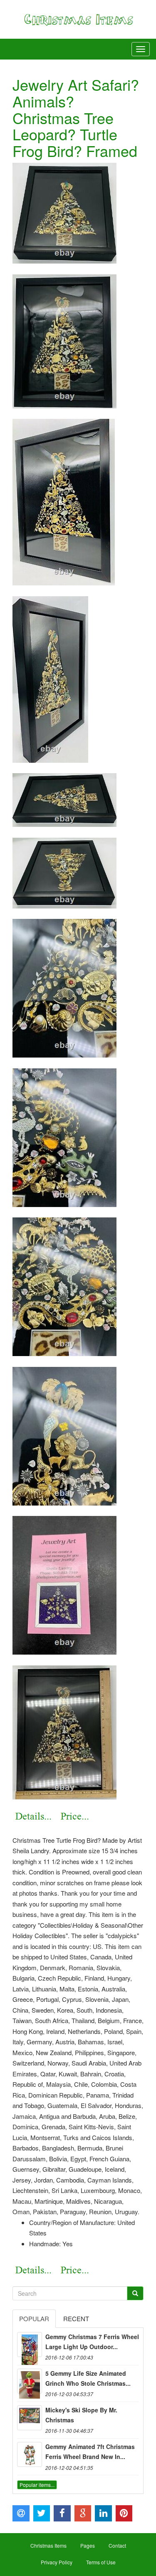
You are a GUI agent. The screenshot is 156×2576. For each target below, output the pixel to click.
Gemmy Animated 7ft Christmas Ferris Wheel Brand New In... (90, 2452)
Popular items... (37, 2485)
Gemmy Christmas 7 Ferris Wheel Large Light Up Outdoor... (92, 2342)
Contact (117, 2545)
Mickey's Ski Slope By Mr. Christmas (81, 2415)
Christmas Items (48, 2545)
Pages (88, 2545)
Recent (76, 2318)
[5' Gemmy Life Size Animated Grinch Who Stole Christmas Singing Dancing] (30, 2381)
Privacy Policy (57, 2562)
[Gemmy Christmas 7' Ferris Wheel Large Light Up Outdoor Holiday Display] (30, 2345)
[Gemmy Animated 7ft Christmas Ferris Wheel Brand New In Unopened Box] (30, 2454)
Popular (34, 2318)
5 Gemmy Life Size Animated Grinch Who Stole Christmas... (88, 2378)
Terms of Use (101, 2562)
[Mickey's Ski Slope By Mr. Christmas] (30, 2418)
